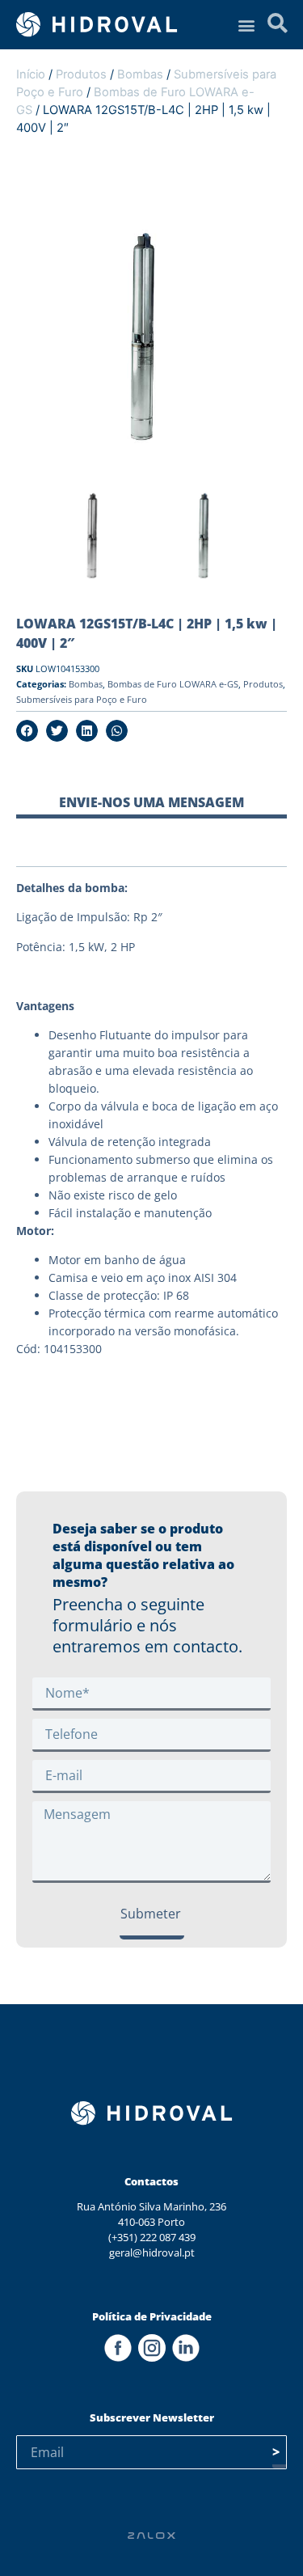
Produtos (81, 74)
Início (31, 74)
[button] (246, 25)
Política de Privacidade (152, 2316)
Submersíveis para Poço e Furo (82, 699)
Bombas (140, 74)
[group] (96, 540)
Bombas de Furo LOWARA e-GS (173, 684)
